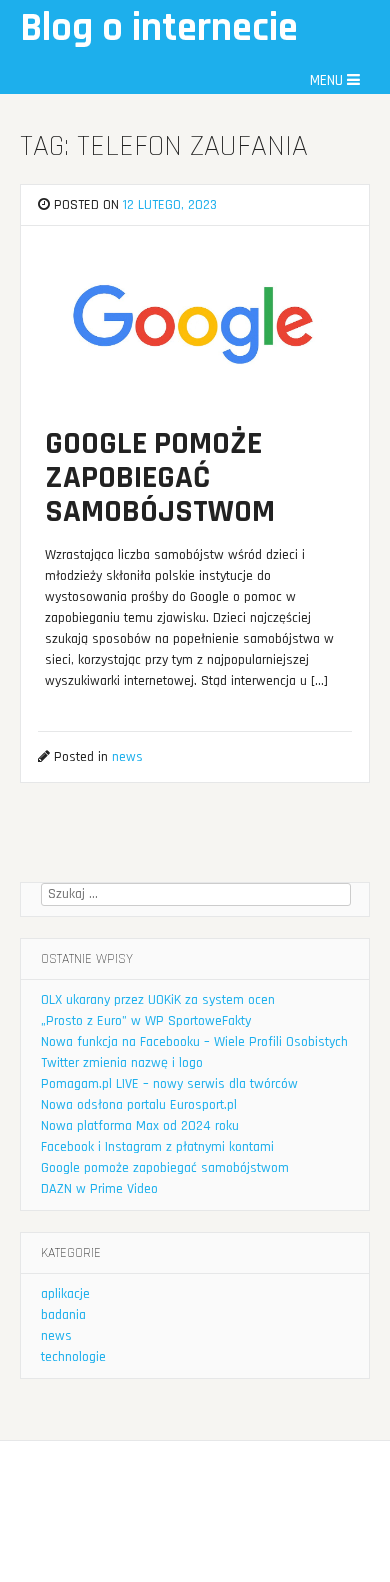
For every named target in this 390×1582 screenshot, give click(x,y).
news (127, 757)
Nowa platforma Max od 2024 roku (140, 1126)
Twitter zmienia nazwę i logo (122, 1063)
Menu (328, 80)
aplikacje (65, 1294)
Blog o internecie (159, 28)
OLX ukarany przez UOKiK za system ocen (158, 1000)
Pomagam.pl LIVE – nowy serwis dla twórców (169, 1084)
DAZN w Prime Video (99, 1189)
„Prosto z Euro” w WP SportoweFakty (146, 1021)
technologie (73, 1357)
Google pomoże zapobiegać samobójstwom (165, 1168)
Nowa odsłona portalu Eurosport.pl (139, 1105)
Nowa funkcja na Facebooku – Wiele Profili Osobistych (194, 1042)
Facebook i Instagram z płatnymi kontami (157, 1147)
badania (63, 1315)
